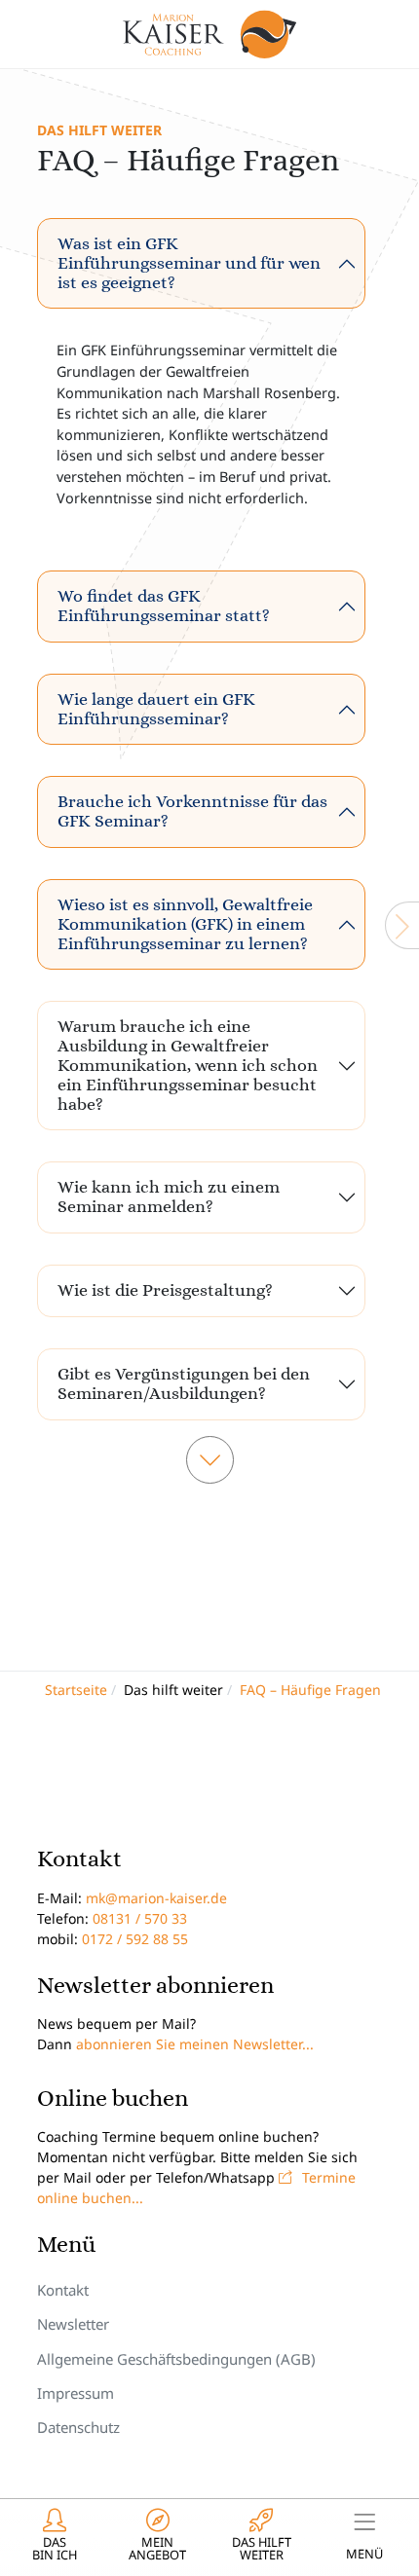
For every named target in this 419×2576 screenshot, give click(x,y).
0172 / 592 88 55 (135, 1939)
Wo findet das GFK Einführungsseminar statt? (164, 606)
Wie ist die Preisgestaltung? (165, 1290)
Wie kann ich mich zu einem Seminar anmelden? (169, 1196)
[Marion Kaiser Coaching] (210, 34)
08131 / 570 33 (140, 1918)
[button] (55, 2537)
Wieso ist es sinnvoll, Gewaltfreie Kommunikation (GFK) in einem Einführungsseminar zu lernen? (185, 924)
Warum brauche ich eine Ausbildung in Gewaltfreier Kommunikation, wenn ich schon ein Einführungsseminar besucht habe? (188, 1065)
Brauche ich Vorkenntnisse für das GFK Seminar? (192, 811)
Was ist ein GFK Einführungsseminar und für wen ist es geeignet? (189, 263)
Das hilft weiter (99, 130)
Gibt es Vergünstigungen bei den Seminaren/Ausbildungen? (184, 1383)
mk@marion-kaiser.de (156, 1898)
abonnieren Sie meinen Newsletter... (195, 2044)
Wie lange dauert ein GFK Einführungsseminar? (156, 709)
